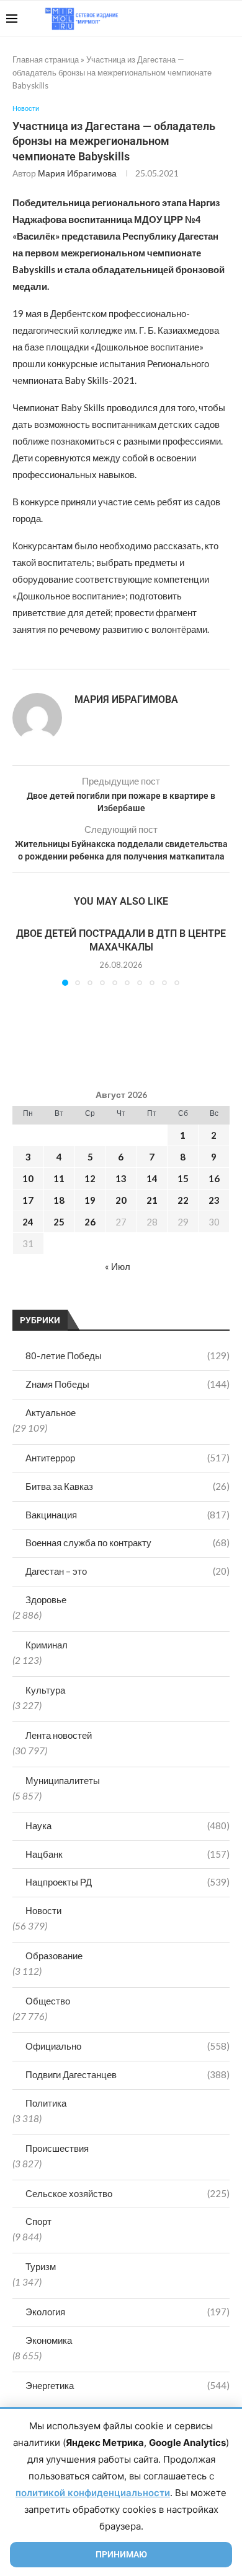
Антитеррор (128, 1458)
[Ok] (211, 19)
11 (59, 1178)
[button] (23, 956)
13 (121, 1178)
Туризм (41, 2266)
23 (214, 1200)
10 (28, 1178)
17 (28, 1200)
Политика (46, 2103)
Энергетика (128, 2385)
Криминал (47, 1645)
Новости (43, 1910)
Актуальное (51, 1412)
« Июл (118, 1266)
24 (28, 1222)
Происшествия (57, 2148)
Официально (128, 2046)
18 (59, 1200)
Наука (128, 1825)
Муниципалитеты (63, 1780)
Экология (128, 2312)
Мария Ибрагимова (77, 173)
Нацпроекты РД (128, 1882)
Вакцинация (128, 1515)
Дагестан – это (128, 1571)
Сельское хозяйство (128, 2193)
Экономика (49, 2340)
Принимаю (121, 2554)
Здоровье (46, 1599)
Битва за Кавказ (128, 1486)
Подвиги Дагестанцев (128, 2074)
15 (183, 1178)
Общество (48, 2001)
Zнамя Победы (128, 1384)
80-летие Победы (128, 1355)
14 (152, 1178)
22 (183, 1200)
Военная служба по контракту (128, 1543)
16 (214, 1178)
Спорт (38, 2221)
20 (121, 1200)
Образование (54, 1956)
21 (152, 1200)
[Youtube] (172, 19)
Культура (45, 1690)
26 (90, 1222)
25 (59, 1222)
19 (90, 1200)
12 (90, 1178)
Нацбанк (128, 1854)
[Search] (230, 19)
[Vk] (185, 19)
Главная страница (46, 59)
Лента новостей (59, 1735)
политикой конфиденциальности (93, 2493)
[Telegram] (198, 19)
